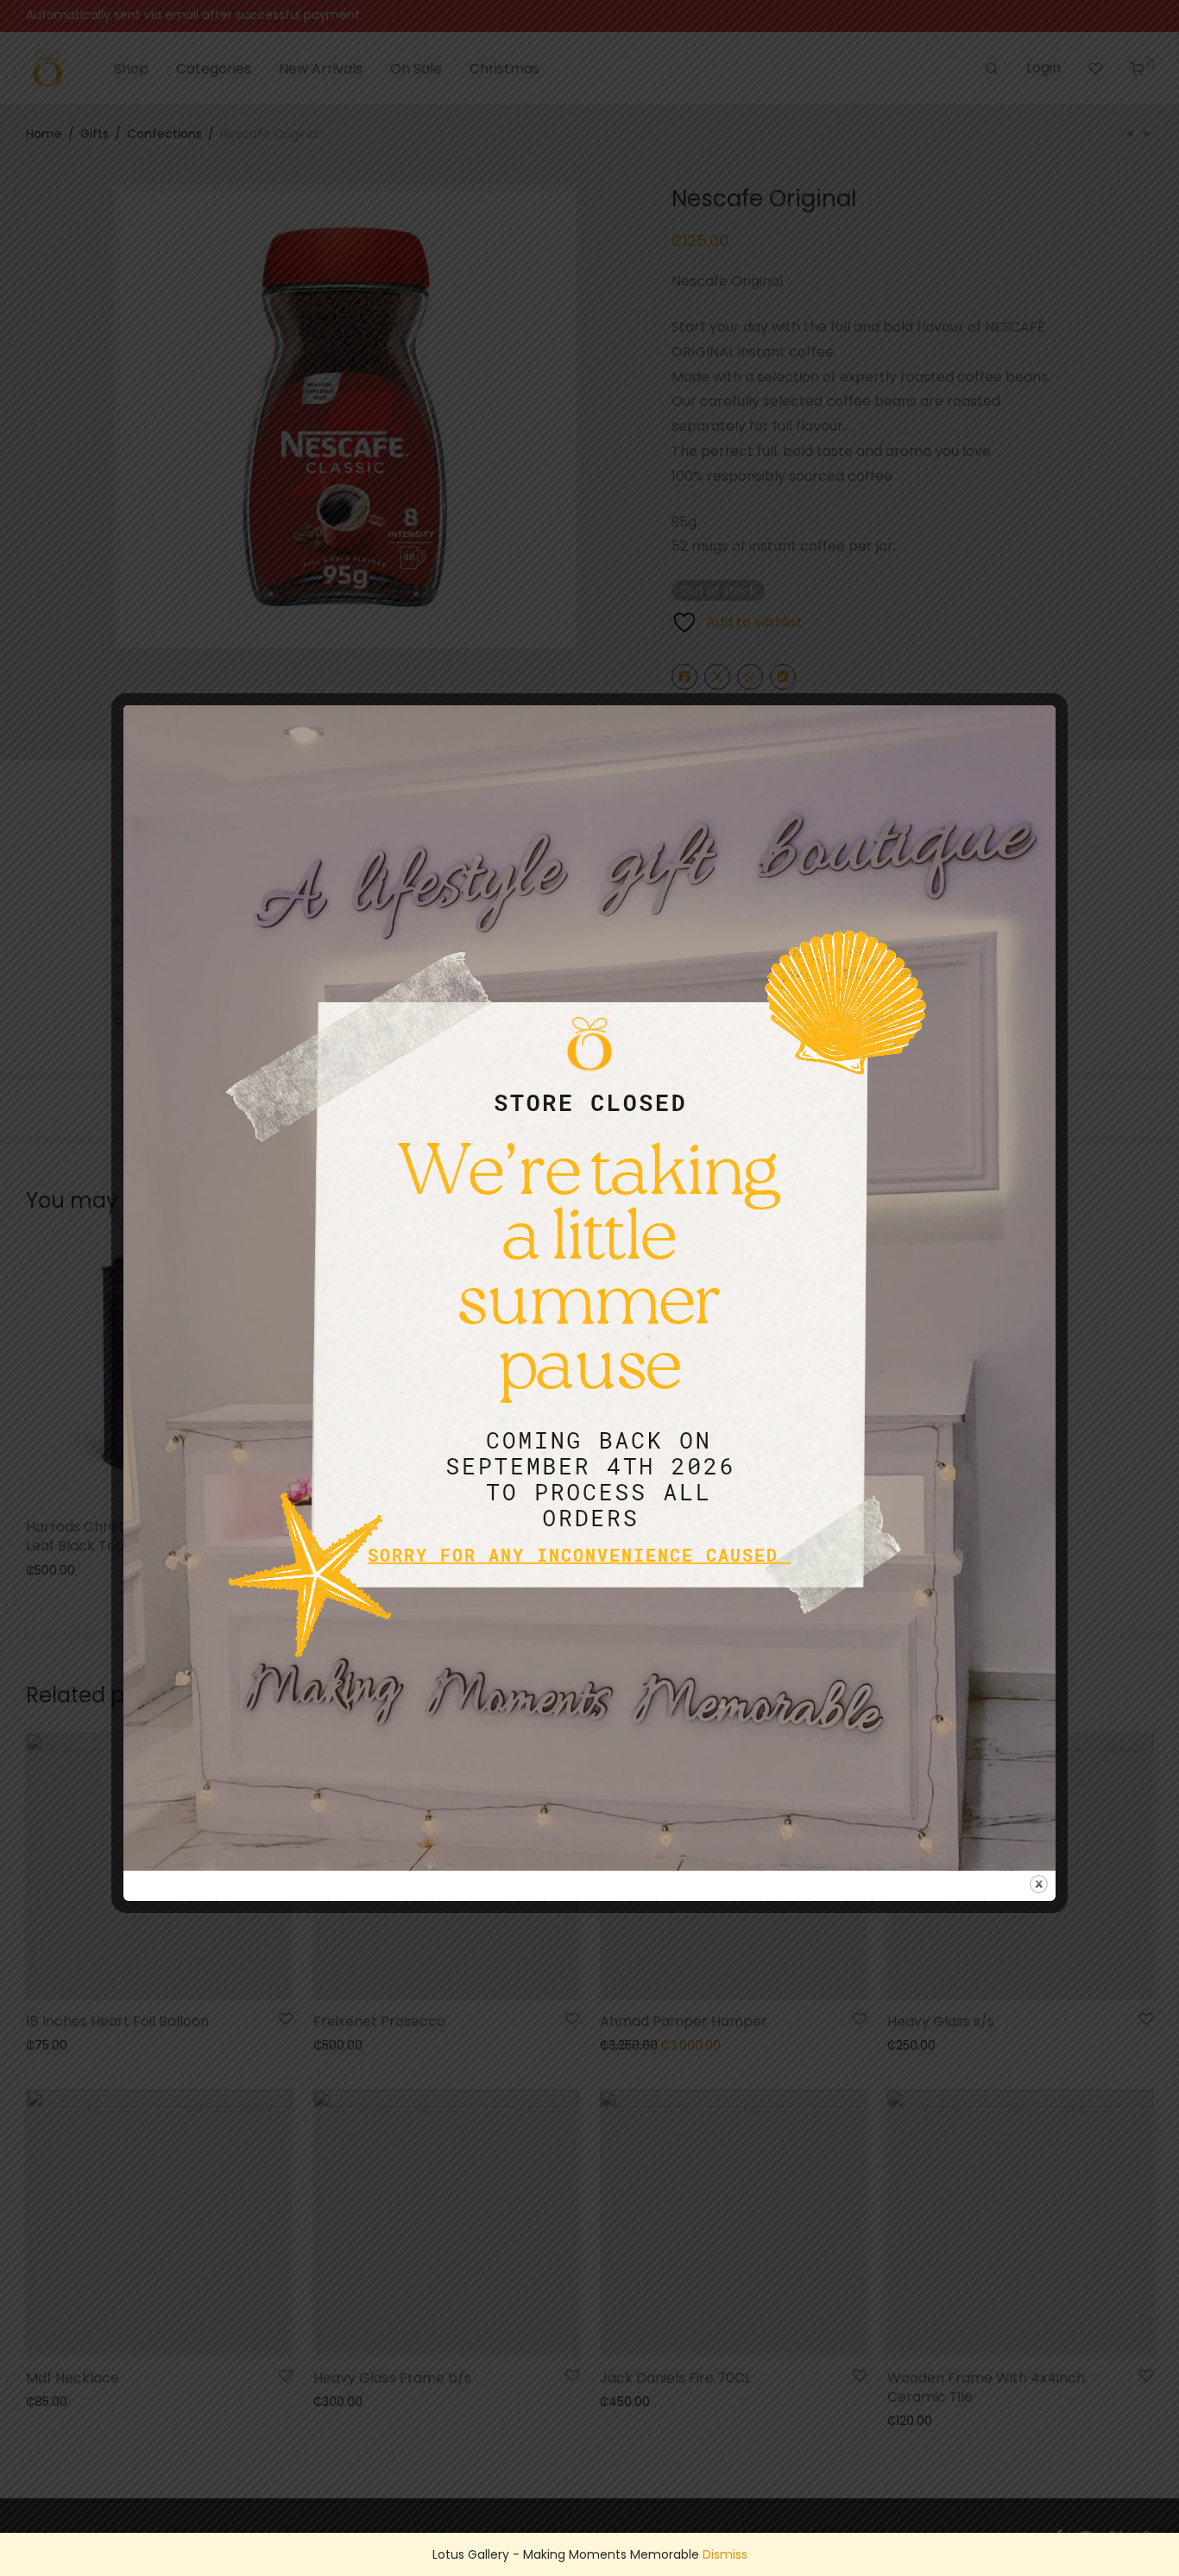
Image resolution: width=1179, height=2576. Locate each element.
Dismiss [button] (725, 2554)
